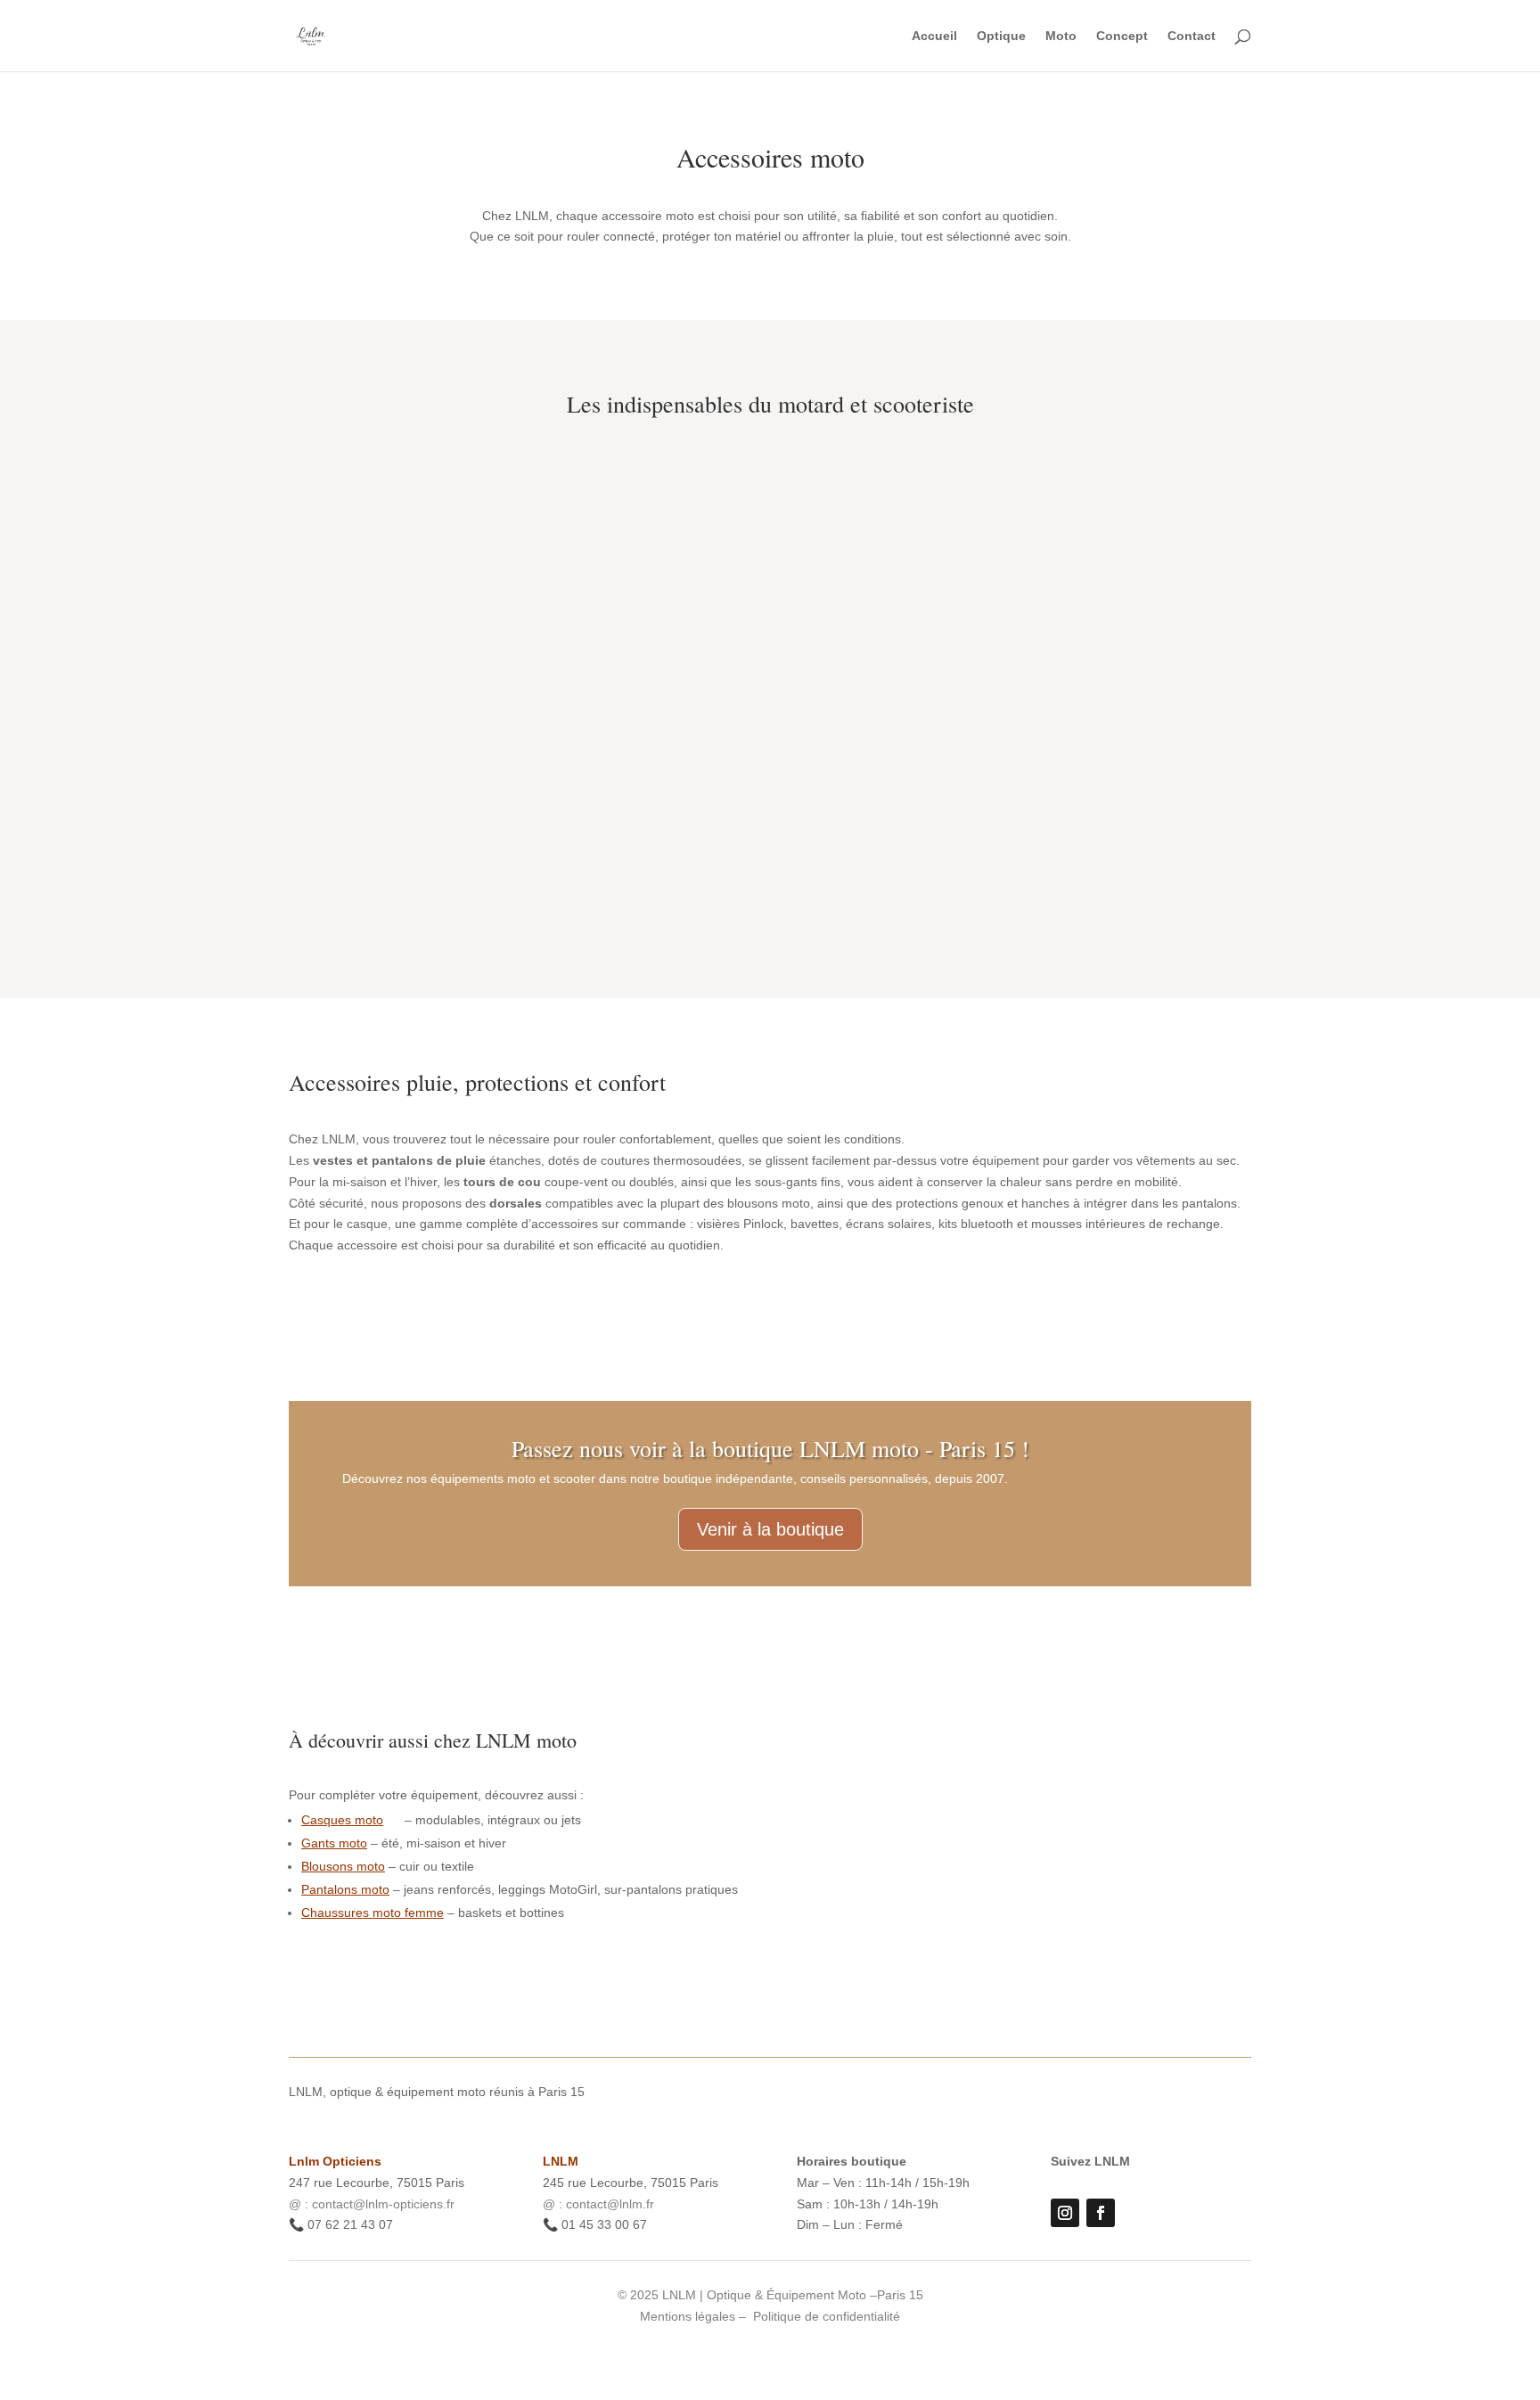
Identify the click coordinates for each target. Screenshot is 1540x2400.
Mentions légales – (695, 2316)
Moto (1061, 36)
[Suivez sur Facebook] (1101, 2213)
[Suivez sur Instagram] (1065, 2213)
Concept (1122, 36)
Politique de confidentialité (827, 2316)
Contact (1192, 36)
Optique (1001, 36)
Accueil (934, 36)
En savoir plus (432, 881)
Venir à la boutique (770, 1529)
